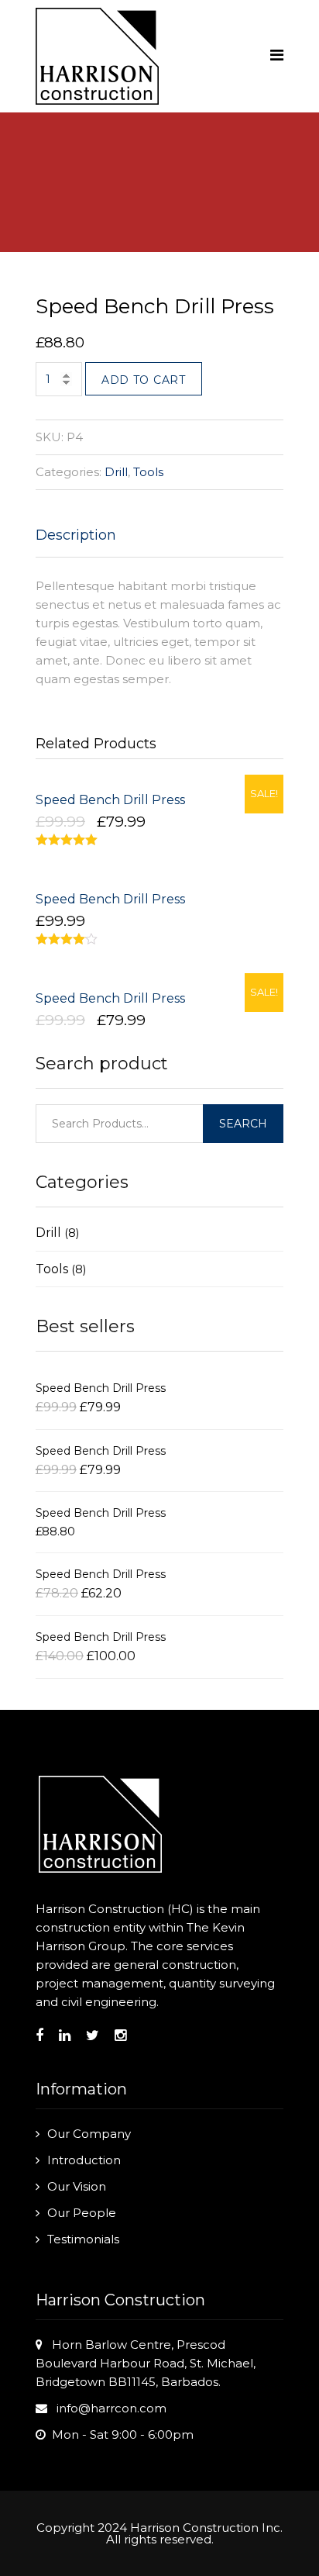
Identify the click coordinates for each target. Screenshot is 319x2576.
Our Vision (77, 2186)
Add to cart (144, 380)
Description (76, 535)
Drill (116, 472)
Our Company (89, 2134)
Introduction (84, 2160)
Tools (148, 472)
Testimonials (83, 2239)
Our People (82, 2213)
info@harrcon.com (111, 2408)
